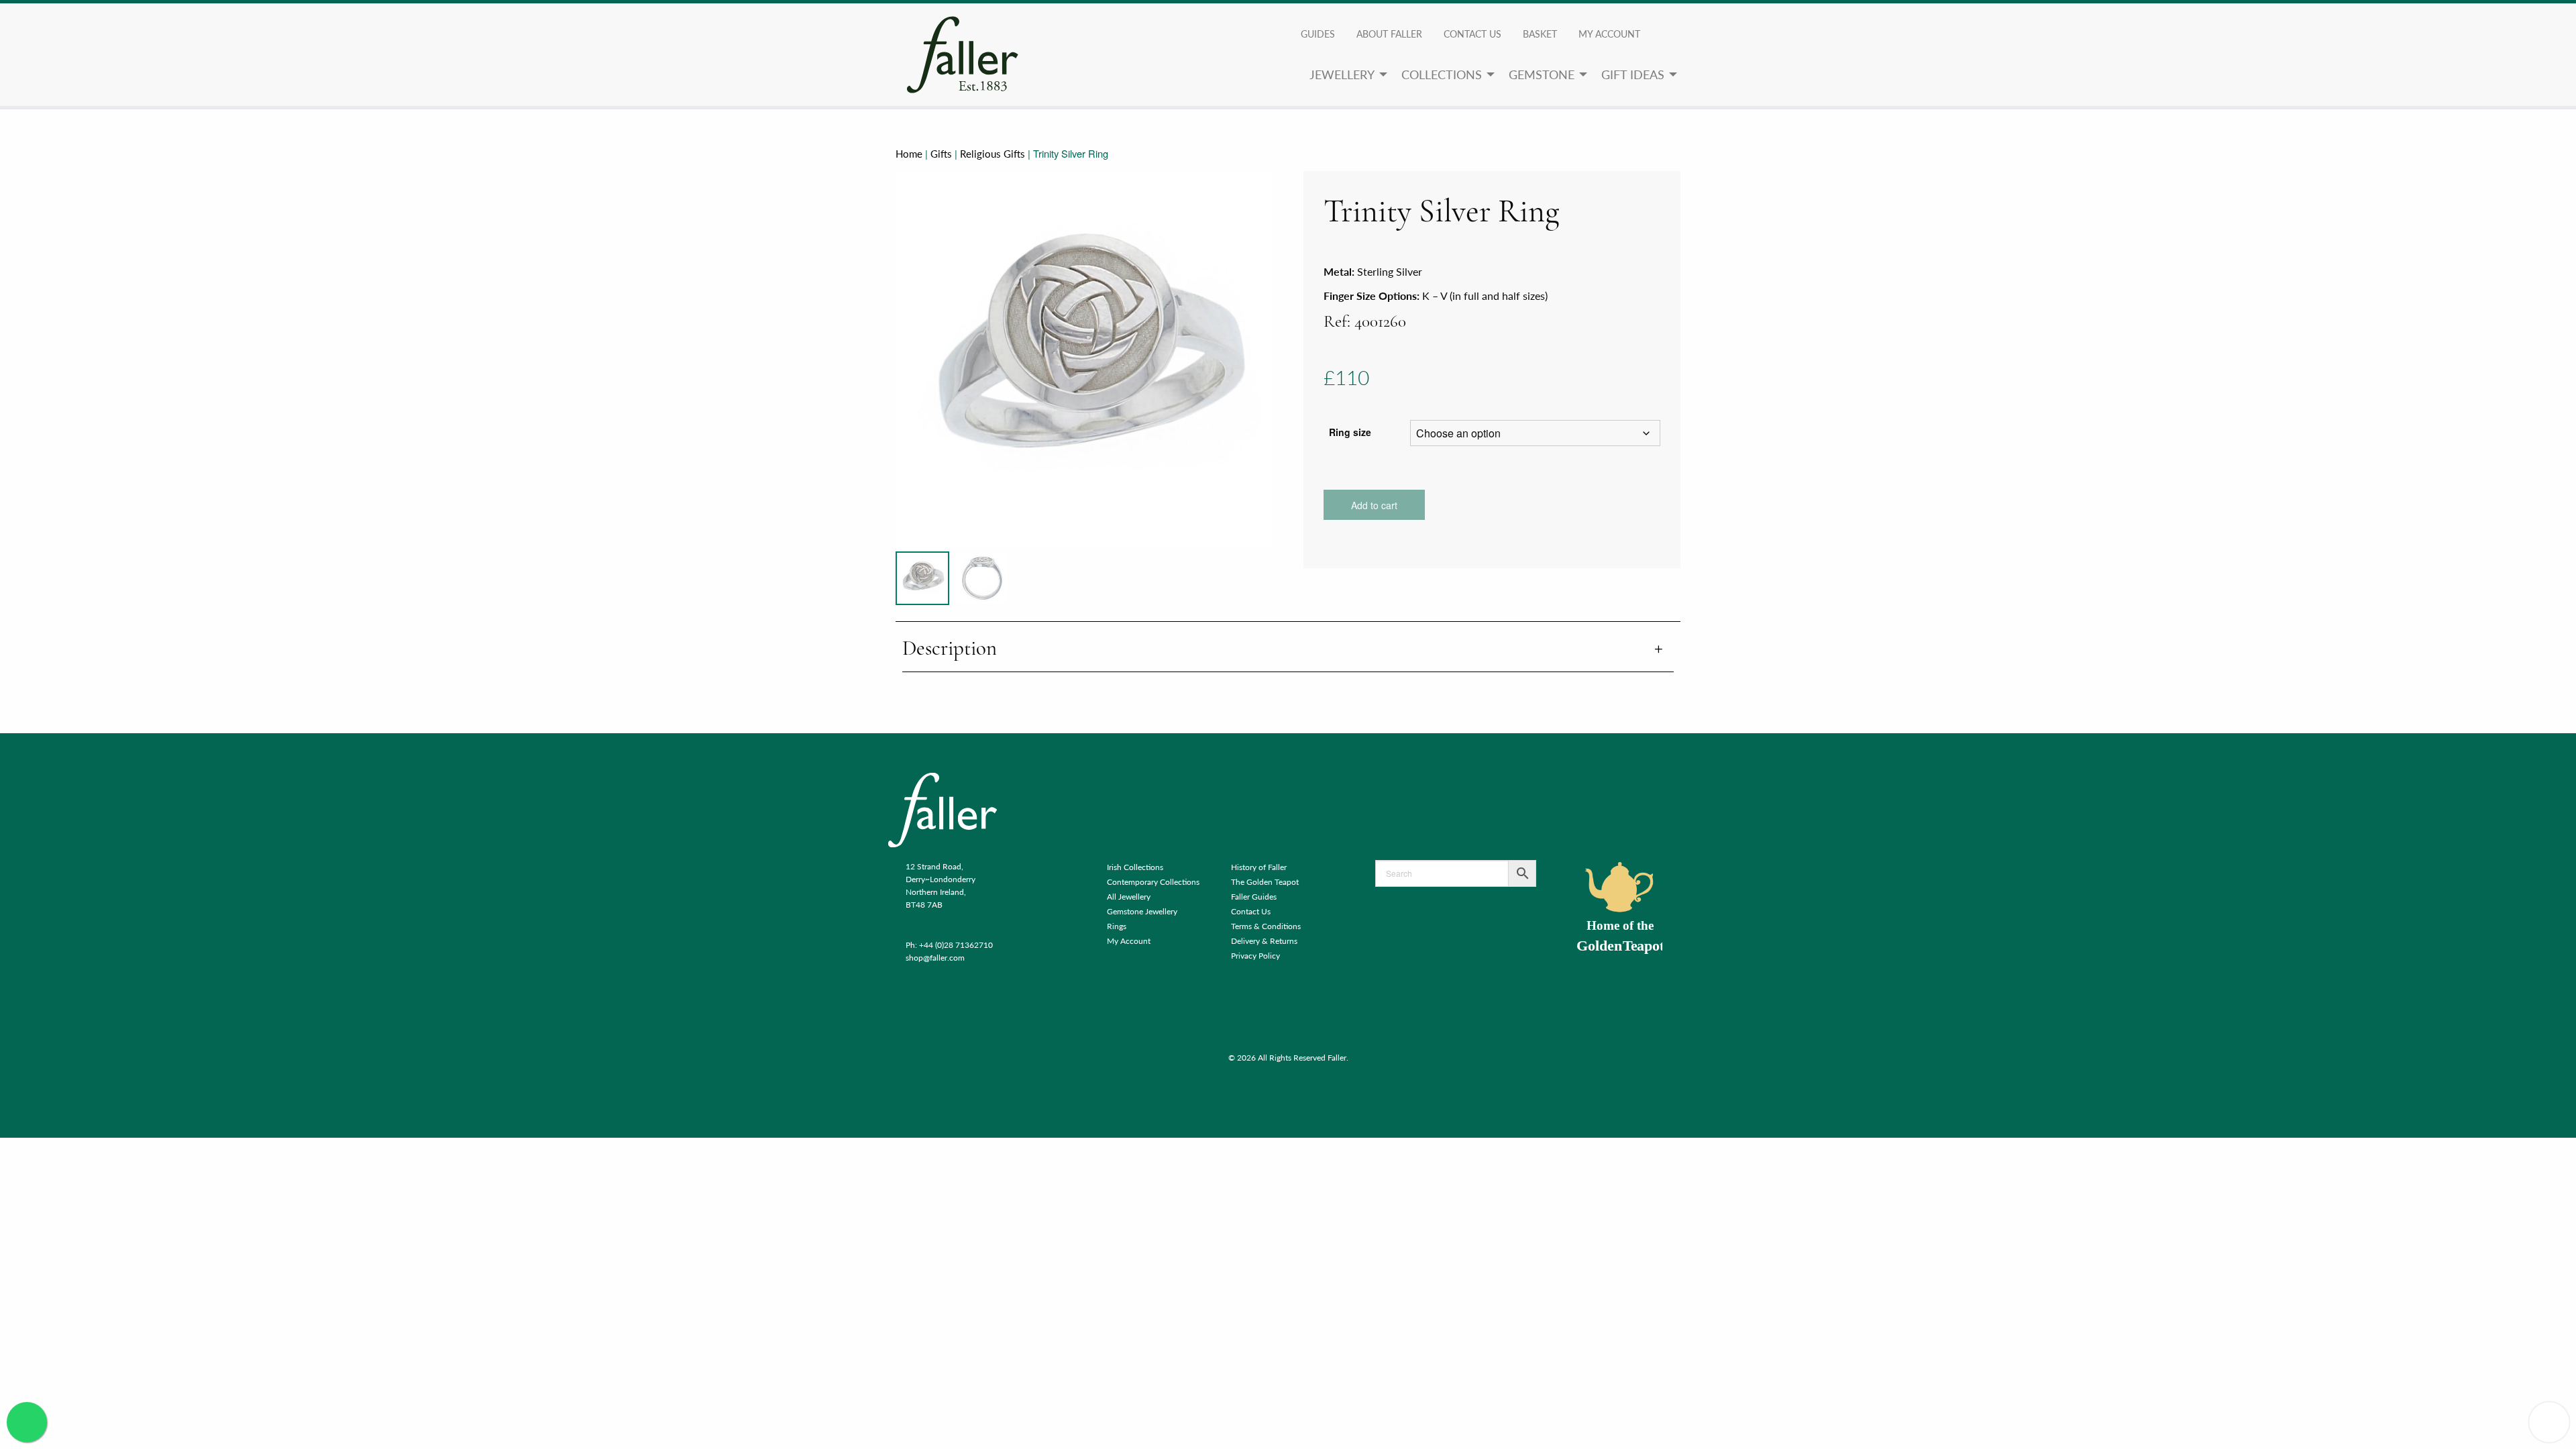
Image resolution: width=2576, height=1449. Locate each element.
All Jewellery (1129, 897)
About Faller (1389, 34)
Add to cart (1374, 505)
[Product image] (922, 578)
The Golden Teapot (1265, 882)
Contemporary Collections (1153, 882)
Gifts (941, 154)
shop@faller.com (935, 958)
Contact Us (1472, 34)
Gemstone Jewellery (1142, 911)
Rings (1117, 926)
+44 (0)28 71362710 (956, 945)
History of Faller (1259, 867)
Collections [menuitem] (1442, 74)
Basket (1540, 34)
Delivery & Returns (1264, 941)
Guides (1318, 34)
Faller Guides (1254, 897)
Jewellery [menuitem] (1342, 74)
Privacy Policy (1255, 956)
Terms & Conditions (1266, 926)
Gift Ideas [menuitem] (1633, 74)
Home (909, 154)
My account (1609, 34)
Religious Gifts (992, 154)
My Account (1129, 941)
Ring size (1350, 432)
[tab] (1288, 650)
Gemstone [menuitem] (1542, 74)
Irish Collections (1135, 867)
